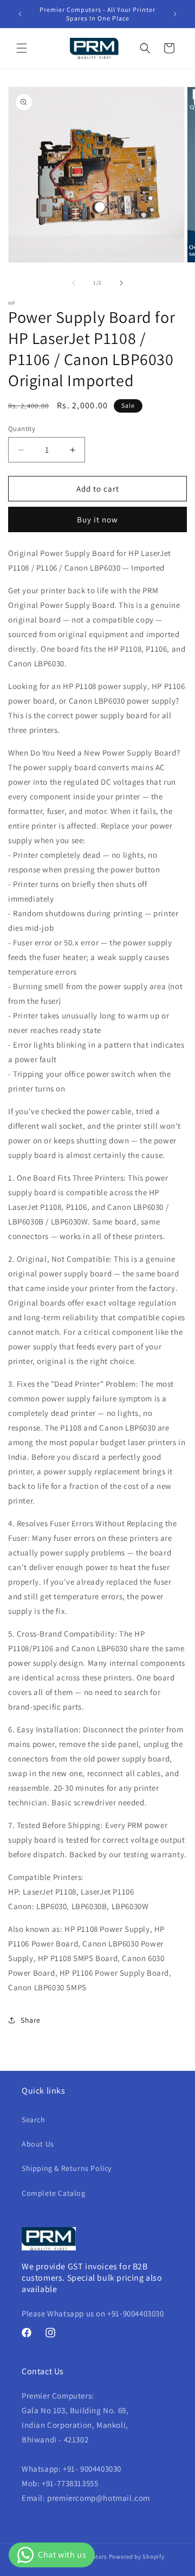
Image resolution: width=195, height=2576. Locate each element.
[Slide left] (74, 283)
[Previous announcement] (20, 14)
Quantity (22, 429)
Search (34, 2120)
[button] (22, 48)
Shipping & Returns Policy (67, 2168)
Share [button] (31, 2020)
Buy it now (97, 519)
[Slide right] (121, 283)
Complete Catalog (54, 2193)
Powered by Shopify (137, 2557)
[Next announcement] (175, 14)
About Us (38, 2144)
